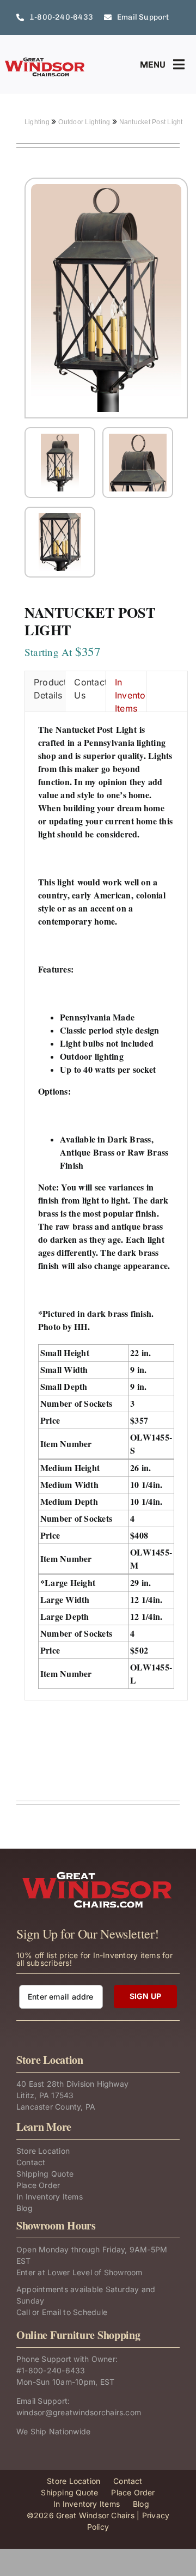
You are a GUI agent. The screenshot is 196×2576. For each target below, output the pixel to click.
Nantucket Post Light (151, 122)
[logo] (45, 61)
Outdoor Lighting (85, 122)
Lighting (38, 122)
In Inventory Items (131, 694)
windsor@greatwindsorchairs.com (79, 2412)
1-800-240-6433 (53, 2370)
